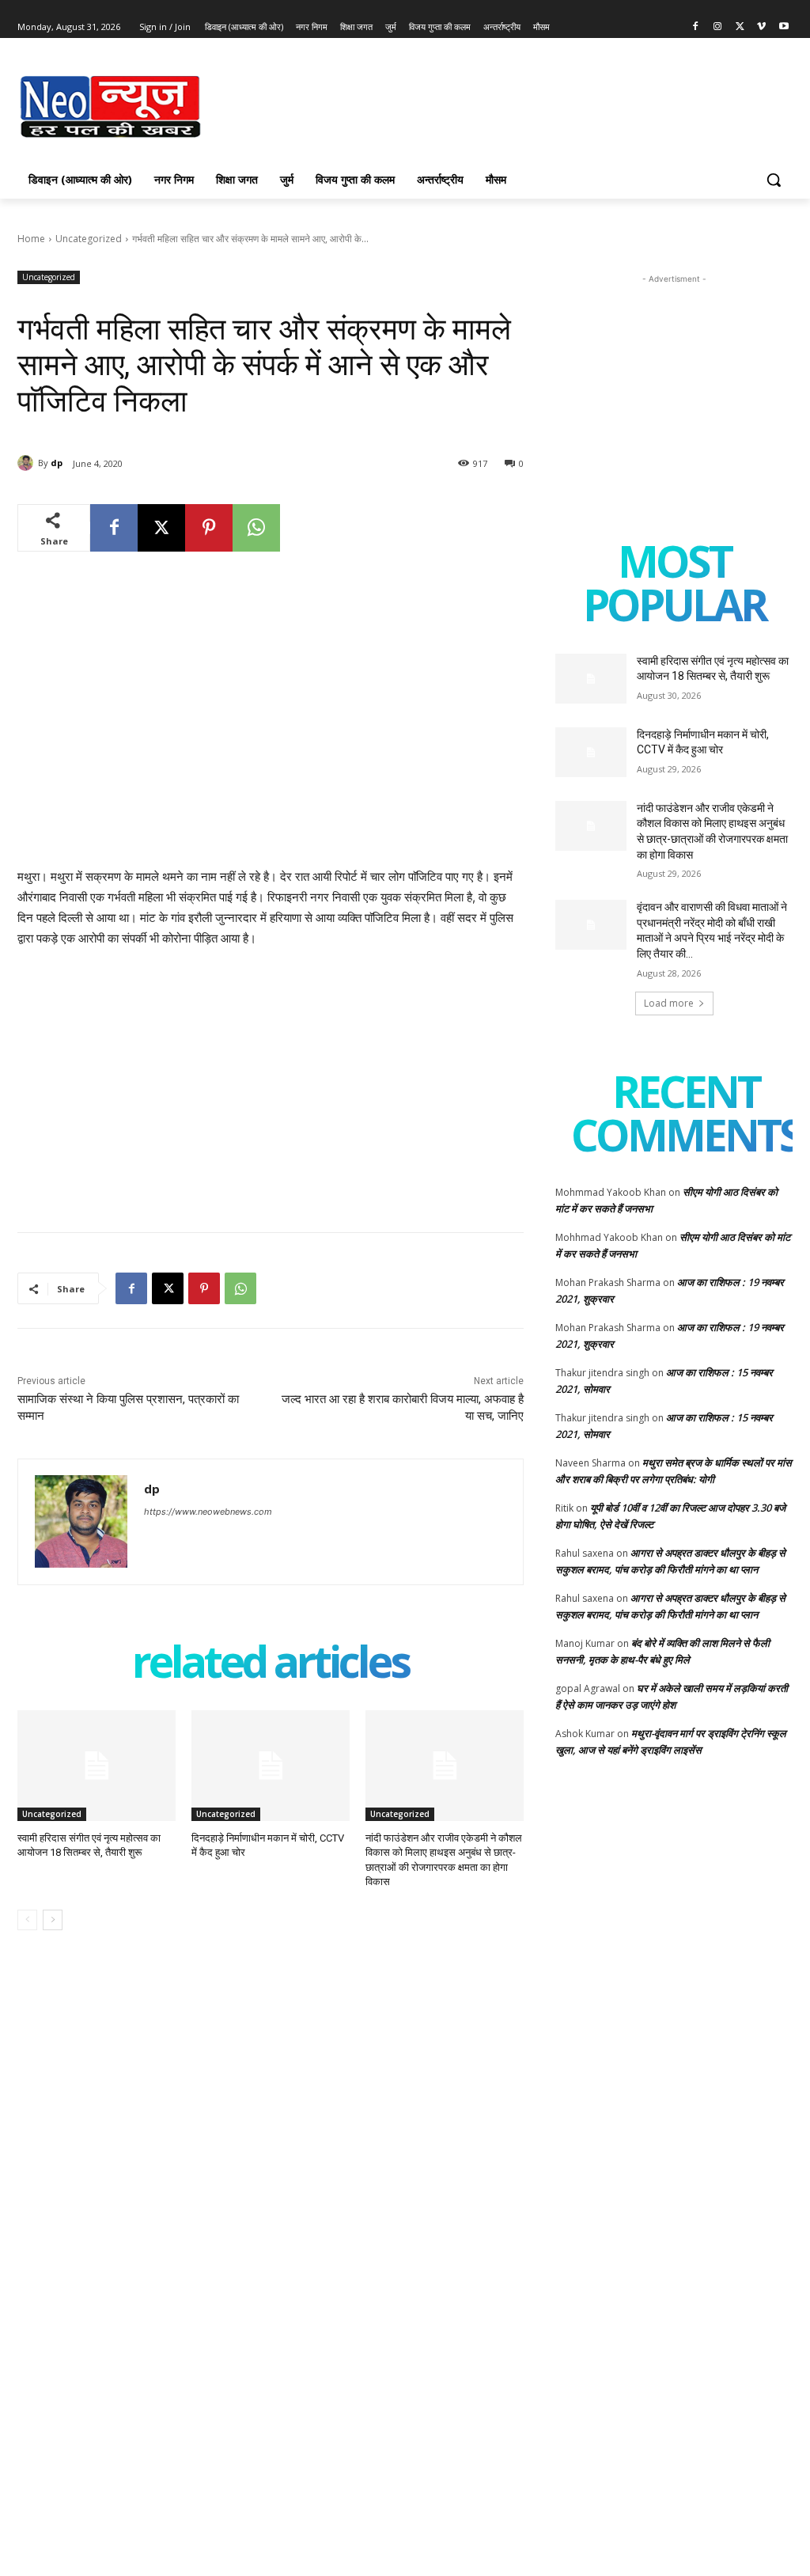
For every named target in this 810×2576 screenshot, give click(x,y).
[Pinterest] (209, 528)
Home (31, 239)
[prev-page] (27, 1920)
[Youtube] (784, 27)
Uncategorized (89, 239)
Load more (669, 1003)
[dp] (28, 463)
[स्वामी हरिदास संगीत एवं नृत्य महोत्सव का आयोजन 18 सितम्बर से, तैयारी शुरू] (97, 1766)
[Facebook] (696, 27)
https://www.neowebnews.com (208, 1512)
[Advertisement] (388, 104)
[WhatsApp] (256, 528)
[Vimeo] (761, 27)
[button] (774, 180)
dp (57, 463)
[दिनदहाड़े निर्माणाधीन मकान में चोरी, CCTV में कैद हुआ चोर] (271, 1766)
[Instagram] (718, 27)
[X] (740, 27)
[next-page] (53, 1920)
